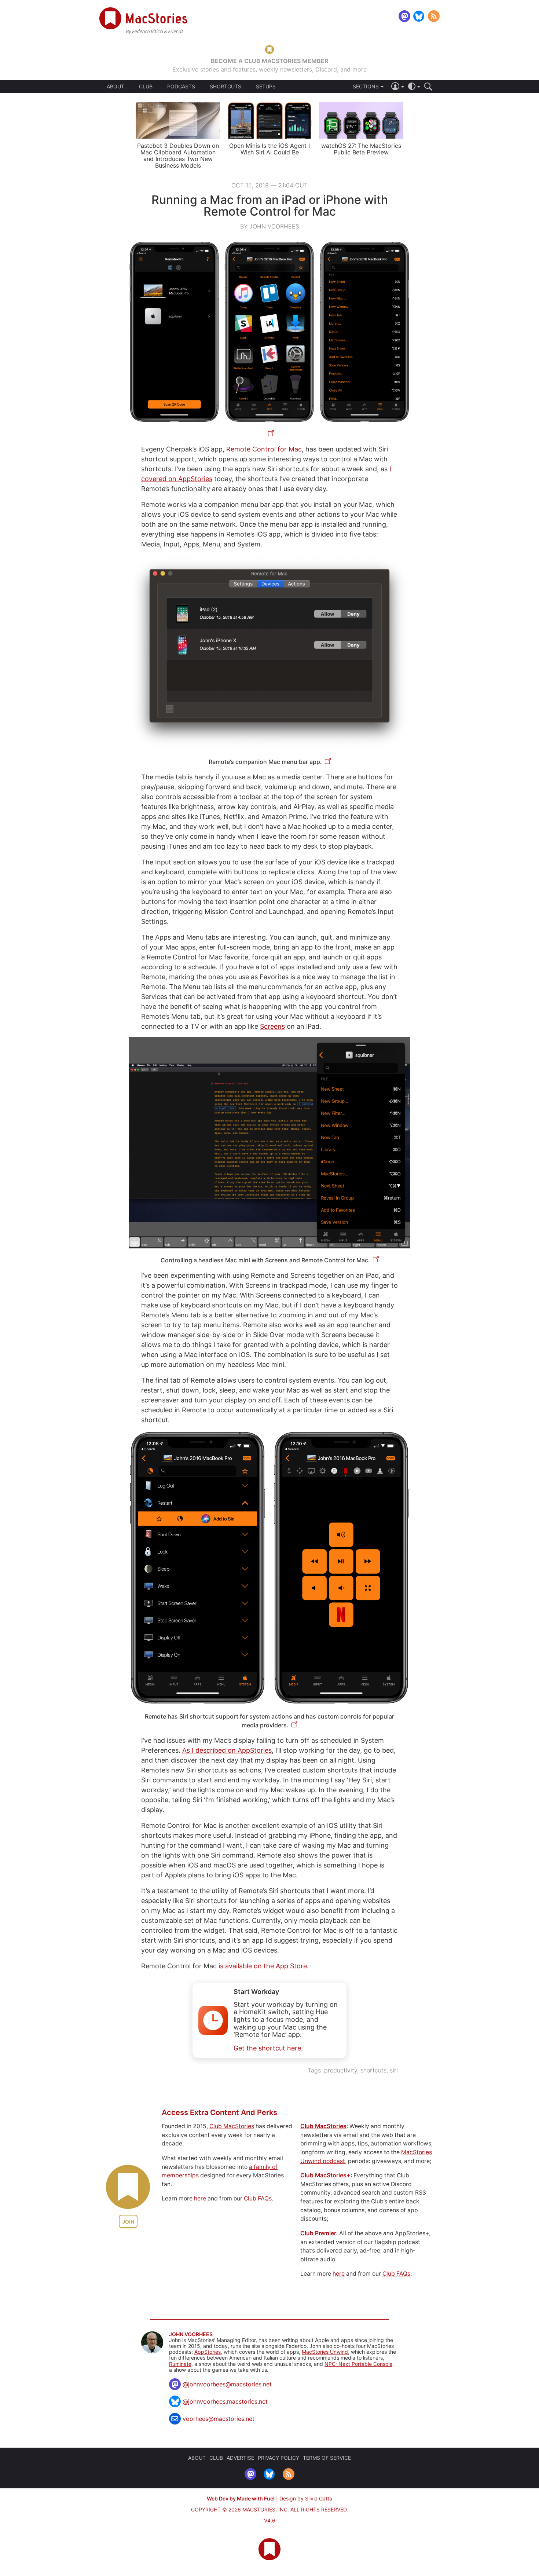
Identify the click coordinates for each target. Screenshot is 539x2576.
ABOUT (115, 87)
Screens (272, 1026)
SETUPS (266, 87)
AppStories (208, 2352)
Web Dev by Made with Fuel (241, 2498)
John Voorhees (191, 2334)
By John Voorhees (270, 226)
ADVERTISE (240, 2458)
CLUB (146, 86)
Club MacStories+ (325, 2175)
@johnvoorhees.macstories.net (225, 2401)
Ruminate (180, 2364)
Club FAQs (258, 2198)
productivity (341, 2070)
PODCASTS (181, 87)
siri (394, 2070)
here (200, 2198)
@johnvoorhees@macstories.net (227, 2384)
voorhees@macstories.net (219, 2419)
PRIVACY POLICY (278, 2458)
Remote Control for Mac (264, 449)
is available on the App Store (263, 1966)
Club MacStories (232, 2126)
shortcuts (373, 2070)
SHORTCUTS (225, 87)
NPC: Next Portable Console (358, 2364)
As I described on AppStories (227, 1750)
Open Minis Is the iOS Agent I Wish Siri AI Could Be (269, 149)
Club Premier (318, 2233)
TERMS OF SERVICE (327, 2458)
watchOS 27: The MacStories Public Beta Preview (361, 149)
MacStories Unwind (325, 2352)
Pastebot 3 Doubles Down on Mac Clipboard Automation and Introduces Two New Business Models (178, 155)
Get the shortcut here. (268, 2048)
